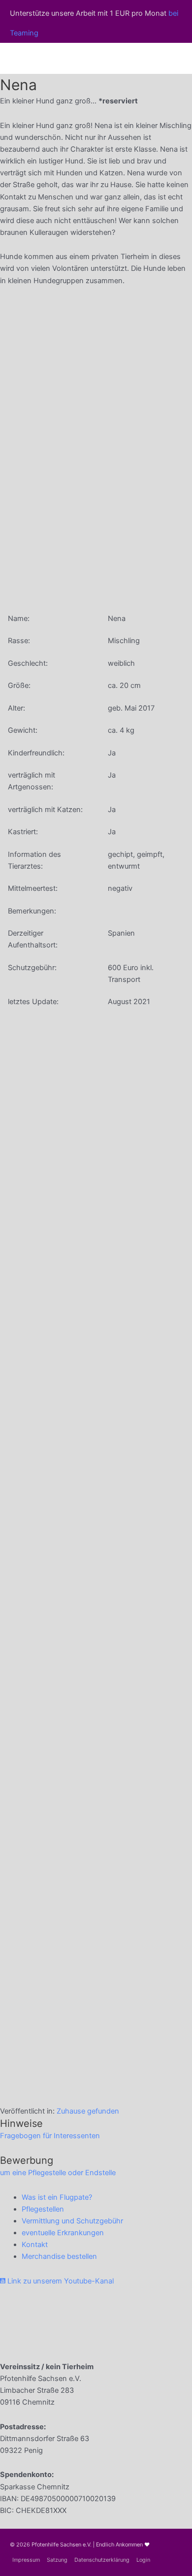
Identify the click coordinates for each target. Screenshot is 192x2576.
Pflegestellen (43, 2209)
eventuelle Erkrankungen (63, 2233)
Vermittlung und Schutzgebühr (72, 2221)
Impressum (26, 2560)
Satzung (57, 2560)
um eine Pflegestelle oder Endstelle (58, 2173)
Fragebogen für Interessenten (50, 2136)
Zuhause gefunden (88, 2111)
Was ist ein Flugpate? (57, 2197)
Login (143, 2560)
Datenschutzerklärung (102, 2560)
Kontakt (35, 2245)
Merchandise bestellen (59, 2256)
